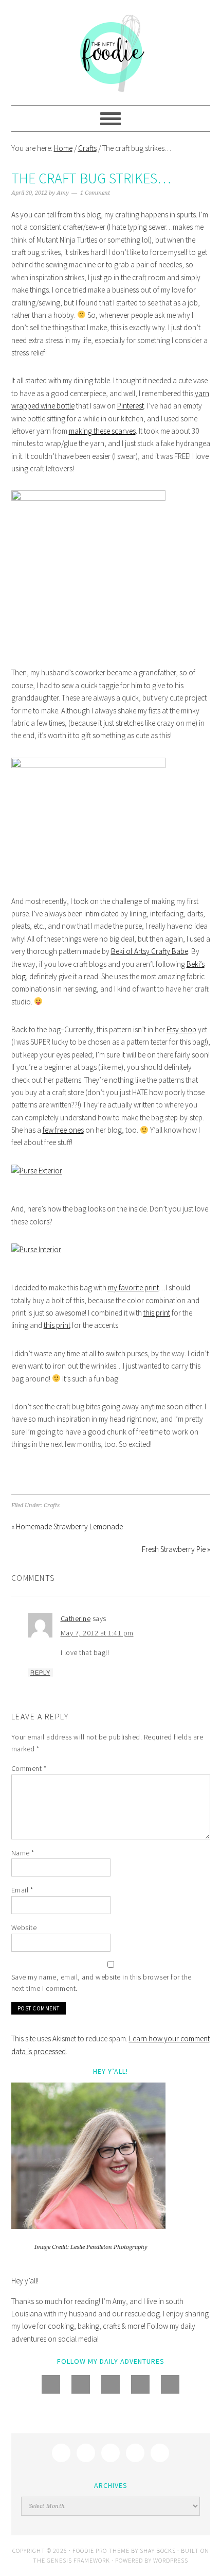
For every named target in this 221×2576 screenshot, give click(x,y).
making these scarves (102, 431)
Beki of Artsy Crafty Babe (150, 951)
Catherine (76, 1618)
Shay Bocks (158, 2551)
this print (157, 1313)
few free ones (63, 1130)
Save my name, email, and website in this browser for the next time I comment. (102, 1983)
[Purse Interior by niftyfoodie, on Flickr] (36, 1249)
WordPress (171, 2560)
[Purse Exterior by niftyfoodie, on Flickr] (37, 1171)
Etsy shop (181, 1029)
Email (22, 1890)
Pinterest (131, 406)
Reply (40, 1673)
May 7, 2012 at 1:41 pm (97, 1633)
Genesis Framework (78, 2560)
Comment (29, 1768)
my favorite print (133, 1287)
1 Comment (95, 193)
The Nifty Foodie (111, 53)
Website (24, 1927)
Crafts (52, 1505)
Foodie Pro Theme (101, 2551)
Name (23, 1853)
